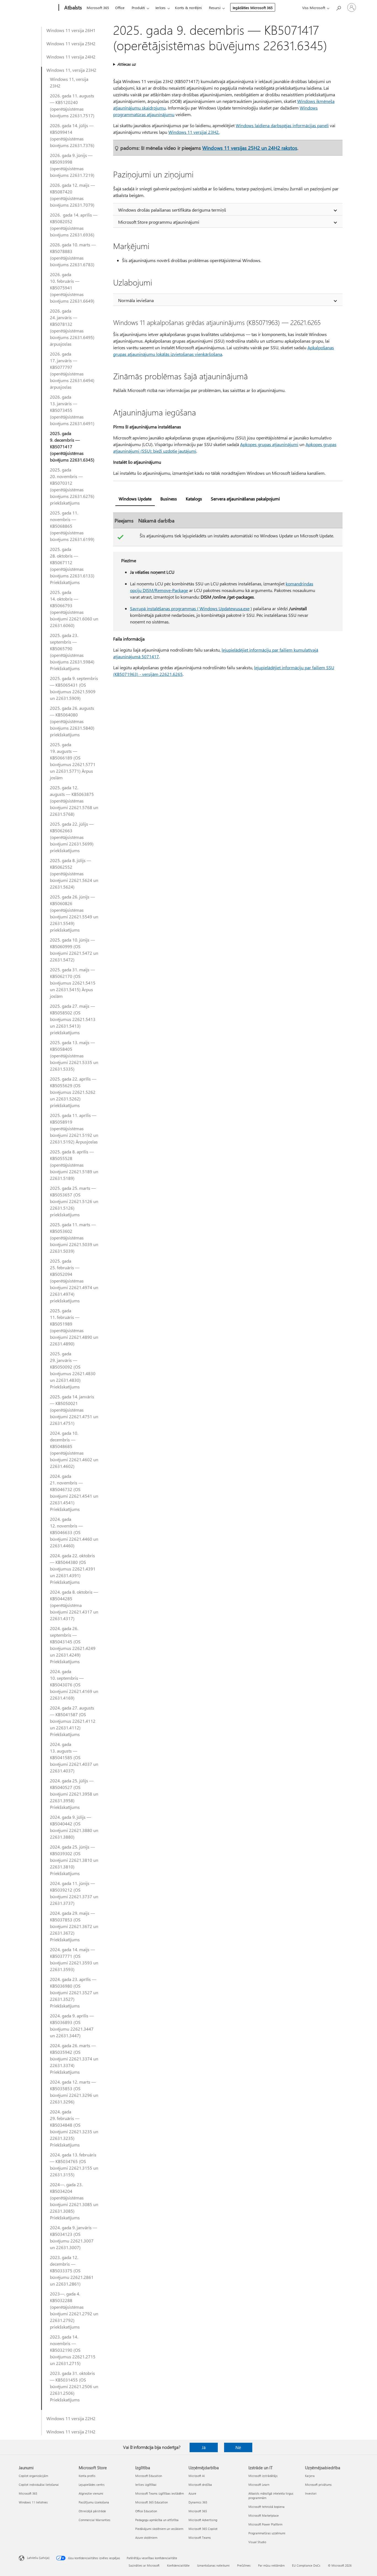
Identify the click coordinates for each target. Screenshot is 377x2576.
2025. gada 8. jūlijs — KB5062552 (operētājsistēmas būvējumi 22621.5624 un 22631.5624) (74, 874)
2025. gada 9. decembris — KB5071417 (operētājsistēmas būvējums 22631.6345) (72, 446)
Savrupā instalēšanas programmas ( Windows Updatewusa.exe (190, 608)
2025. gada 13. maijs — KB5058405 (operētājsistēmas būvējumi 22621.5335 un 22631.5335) (74, 1056)
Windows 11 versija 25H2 (71, 43)
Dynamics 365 (198, 2502)
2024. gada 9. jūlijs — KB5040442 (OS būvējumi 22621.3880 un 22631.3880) (74, 1827)
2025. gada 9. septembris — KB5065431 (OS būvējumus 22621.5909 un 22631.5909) (74, 688)
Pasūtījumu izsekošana (94, 2502)
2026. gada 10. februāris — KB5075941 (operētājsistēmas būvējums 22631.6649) (72, 288)
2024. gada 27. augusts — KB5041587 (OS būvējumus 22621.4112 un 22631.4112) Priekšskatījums (73, 1721)
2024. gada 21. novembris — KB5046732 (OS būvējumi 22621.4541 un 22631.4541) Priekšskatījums (74, 1493)
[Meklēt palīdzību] (338, 7)
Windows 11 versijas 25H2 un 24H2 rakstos (250, 148)
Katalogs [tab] (194, 499)
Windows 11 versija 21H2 (71, 2432)
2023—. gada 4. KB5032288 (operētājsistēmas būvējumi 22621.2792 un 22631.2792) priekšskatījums (74, 2310)
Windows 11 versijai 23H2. (194, 132)
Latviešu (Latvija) (38, 2558)
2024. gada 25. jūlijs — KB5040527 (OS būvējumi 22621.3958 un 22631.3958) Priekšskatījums (74, 1794)
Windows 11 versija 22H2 (71, 2418)
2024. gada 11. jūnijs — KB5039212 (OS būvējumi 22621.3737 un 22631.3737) (74, 1893)
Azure (192, 2493)
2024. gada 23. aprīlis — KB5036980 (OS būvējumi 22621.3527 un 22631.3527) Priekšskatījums (74, 1992)
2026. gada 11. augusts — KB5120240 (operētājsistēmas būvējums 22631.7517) (72, 106)
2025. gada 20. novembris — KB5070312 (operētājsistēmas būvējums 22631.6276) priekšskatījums (72, 486)
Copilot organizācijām (33, 2476)
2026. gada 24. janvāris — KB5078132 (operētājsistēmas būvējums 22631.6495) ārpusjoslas (72, 327)
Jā (204, 2447)
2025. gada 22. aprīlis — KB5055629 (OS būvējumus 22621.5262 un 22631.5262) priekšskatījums (73, 1092)
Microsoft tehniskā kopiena (266, 2507)
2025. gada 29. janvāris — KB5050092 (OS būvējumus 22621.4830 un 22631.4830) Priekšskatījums (73, 1370)
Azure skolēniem (146, 2538)
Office (120, 8)
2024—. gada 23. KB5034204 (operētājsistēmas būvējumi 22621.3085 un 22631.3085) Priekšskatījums (74, 2201)
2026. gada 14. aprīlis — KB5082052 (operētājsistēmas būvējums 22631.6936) (74, 225)
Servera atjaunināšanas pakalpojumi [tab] (245, 499)
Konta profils (87, 2476)
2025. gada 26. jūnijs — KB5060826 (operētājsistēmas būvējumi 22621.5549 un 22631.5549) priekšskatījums (74, 913)
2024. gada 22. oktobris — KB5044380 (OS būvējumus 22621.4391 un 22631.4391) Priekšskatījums (73, 1569)
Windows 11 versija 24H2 (71, 57)
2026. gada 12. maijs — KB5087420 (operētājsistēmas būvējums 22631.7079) (72, 195)
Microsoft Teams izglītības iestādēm (160, 2493)
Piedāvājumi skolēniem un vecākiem (159, 2529)
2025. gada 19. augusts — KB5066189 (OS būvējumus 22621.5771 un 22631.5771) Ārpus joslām (73, 761)
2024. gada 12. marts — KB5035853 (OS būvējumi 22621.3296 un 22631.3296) (74, 2092)
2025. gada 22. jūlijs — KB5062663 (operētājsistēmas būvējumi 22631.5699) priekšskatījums (72, 837)
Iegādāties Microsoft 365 (253, 8)
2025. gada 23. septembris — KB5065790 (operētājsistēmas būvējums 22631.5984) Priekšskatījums (72, 652)
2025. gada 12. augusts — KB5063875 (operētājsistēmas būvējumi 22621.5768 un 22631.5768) (74, 801)
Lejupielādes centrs (92, 2485)
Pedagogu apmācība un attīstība (157, 2520)
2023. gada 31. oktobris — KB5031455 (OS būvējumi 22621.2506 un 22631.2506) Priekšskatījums (74, 2386)
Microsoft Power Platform (265, 2524)
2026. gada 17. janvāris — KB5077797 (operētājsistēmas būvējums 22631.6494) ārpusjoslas (72, 370)
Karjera (310, 2476)
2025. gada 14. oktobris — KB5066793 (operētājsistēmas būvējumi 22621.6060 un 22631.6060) (74, 609)
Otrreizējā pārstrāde (92, 2511)
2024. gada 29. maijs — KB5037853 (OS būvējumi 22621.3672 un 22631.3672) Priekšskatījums (74, 1926)
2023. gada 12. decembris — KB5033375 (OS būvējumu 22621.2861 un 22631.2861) (72, 2270)
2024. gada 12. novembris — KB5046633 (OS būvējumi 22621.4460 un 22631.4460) (74, 1532)
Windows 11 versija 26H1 (71, 30)
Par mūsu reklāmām (271, 2565)
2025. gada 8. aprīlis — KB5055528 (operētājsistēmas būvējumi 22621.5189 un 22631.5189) (74, 1165)
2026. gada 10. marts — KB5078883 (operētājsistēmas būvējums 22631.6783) (73, 254)
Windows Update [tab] (135, 499)
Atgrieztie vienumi (91, 2493)
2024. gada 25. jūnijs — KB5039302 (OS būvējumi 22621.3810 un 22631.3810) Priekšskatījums (74, 1860)
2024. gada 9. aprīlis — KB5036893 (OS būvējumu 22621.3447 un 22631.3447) (72, 2026)
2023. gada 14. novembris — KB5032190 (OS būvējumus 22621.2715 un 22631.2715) (73, 2350)
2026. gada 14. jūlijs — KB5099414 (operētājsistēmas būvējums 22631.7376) (72, 135)
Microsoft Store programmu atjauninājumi (159, 222)
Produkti (138, 8)
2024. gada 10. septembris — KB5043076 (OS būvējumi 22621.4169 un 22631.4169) (74, 1685)
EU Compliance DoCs (306, 2565)
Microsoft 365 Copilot (203, 2529)
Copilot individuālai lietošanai (39, 2485)
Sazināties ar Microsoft (144, 2565)
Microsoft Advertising (203, 2520)
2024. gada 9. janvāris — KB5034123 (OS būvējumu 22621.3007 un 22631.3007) (74, 2237)
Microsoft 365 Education (152, 2502)
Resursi (215, 8)
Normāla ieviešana (136, 300)
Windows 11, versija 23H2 (71, 70)
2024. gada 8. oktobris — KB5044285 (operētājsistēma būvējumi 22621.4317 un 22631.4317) (74, 1605)
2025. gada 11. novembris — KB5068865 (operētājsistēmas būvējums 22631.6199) (72, 526)
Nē (238, 2447)
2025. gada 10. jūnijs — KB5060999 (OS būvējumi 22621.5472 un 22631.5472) (74, 950)
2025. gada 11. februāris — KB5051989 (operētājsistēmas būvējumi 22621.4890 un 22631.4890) (74, 1327)
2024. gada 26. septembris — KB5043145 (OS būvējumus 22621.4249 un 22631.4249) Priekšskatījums (73, 1645)
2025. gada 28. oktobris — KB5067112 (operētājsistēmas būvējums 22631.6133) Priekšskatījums (72, 566)
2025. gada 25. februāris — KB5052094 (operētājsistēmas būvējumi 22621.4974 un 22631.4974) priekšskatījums (74, 1281)
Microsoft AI (197, 2476)
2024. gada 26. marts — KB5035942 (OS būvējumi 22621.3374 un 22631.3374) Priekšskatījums (74, 2059)
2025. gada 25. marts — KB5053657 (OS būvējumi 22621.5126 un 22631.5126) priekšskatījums (74, 1201)
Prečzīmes (244, 2565)
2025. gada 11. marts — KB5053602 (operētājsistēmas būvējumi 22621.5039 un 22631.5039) (74, 1238)
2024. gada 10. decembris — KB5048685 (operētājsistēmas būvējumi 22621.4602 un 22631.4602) (74, 1450)
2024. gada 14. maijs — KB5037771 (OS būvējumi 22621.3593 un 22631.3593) (74, 1959)
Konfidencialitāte (178, 2565)
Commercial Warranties (95, 2520)
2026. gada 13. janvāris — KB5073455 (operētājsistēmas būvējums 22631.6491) (72, 410)
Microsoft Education (149, 2476)
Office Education (146, 2511)
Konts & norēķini (188, 8)
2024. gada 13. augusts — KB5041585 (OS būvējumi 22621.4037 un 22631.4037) (74, 1757)
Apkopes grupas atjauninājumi (269, 444)
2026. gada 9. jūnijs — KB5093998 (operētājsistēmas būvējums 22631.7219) (72, 165)
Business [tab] (169, 499)
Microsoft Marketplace (264, 2515)
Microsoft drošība (200, 2485)
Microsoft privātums (318, 2485)
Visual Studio (257, 2542)
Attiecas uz (126, 64)
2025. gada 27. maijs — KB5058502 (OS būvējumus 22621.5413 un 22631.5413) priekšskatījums (73, 1019)
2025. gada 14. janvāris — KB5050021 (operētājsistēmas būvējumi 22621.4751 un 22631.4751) (74, 1410)
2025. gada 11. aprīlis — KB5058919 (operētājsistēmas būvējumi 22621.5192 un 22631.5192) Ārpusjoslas (74, 1128)
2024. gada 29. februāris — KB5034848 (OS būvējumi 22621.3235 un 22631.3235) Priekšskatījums (74, 2128)
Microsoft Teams (200, 2538)
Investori (311, 2493)
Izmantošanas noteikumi (213, 2565)
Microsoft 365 (98, 8)
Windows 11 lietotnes (33, 2502)
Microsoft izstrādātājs (263, 2476)
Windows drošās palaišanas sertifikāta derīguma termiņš (172, 210)
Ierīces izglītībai (146, 2485)
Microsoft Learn (259, 2485)
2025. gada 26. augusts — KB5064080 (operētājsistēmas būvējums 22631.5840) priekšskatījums (72, 721)
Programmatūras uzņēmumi (267, 2533)
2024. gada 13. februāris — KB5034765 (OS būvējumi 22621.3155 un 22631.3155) (74, 2165)
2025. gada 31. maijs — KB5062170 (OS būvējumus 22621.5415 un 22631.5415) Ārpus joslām (73, 983)
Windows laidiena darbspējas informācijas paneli (282, 125)
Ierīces (160, 8)
